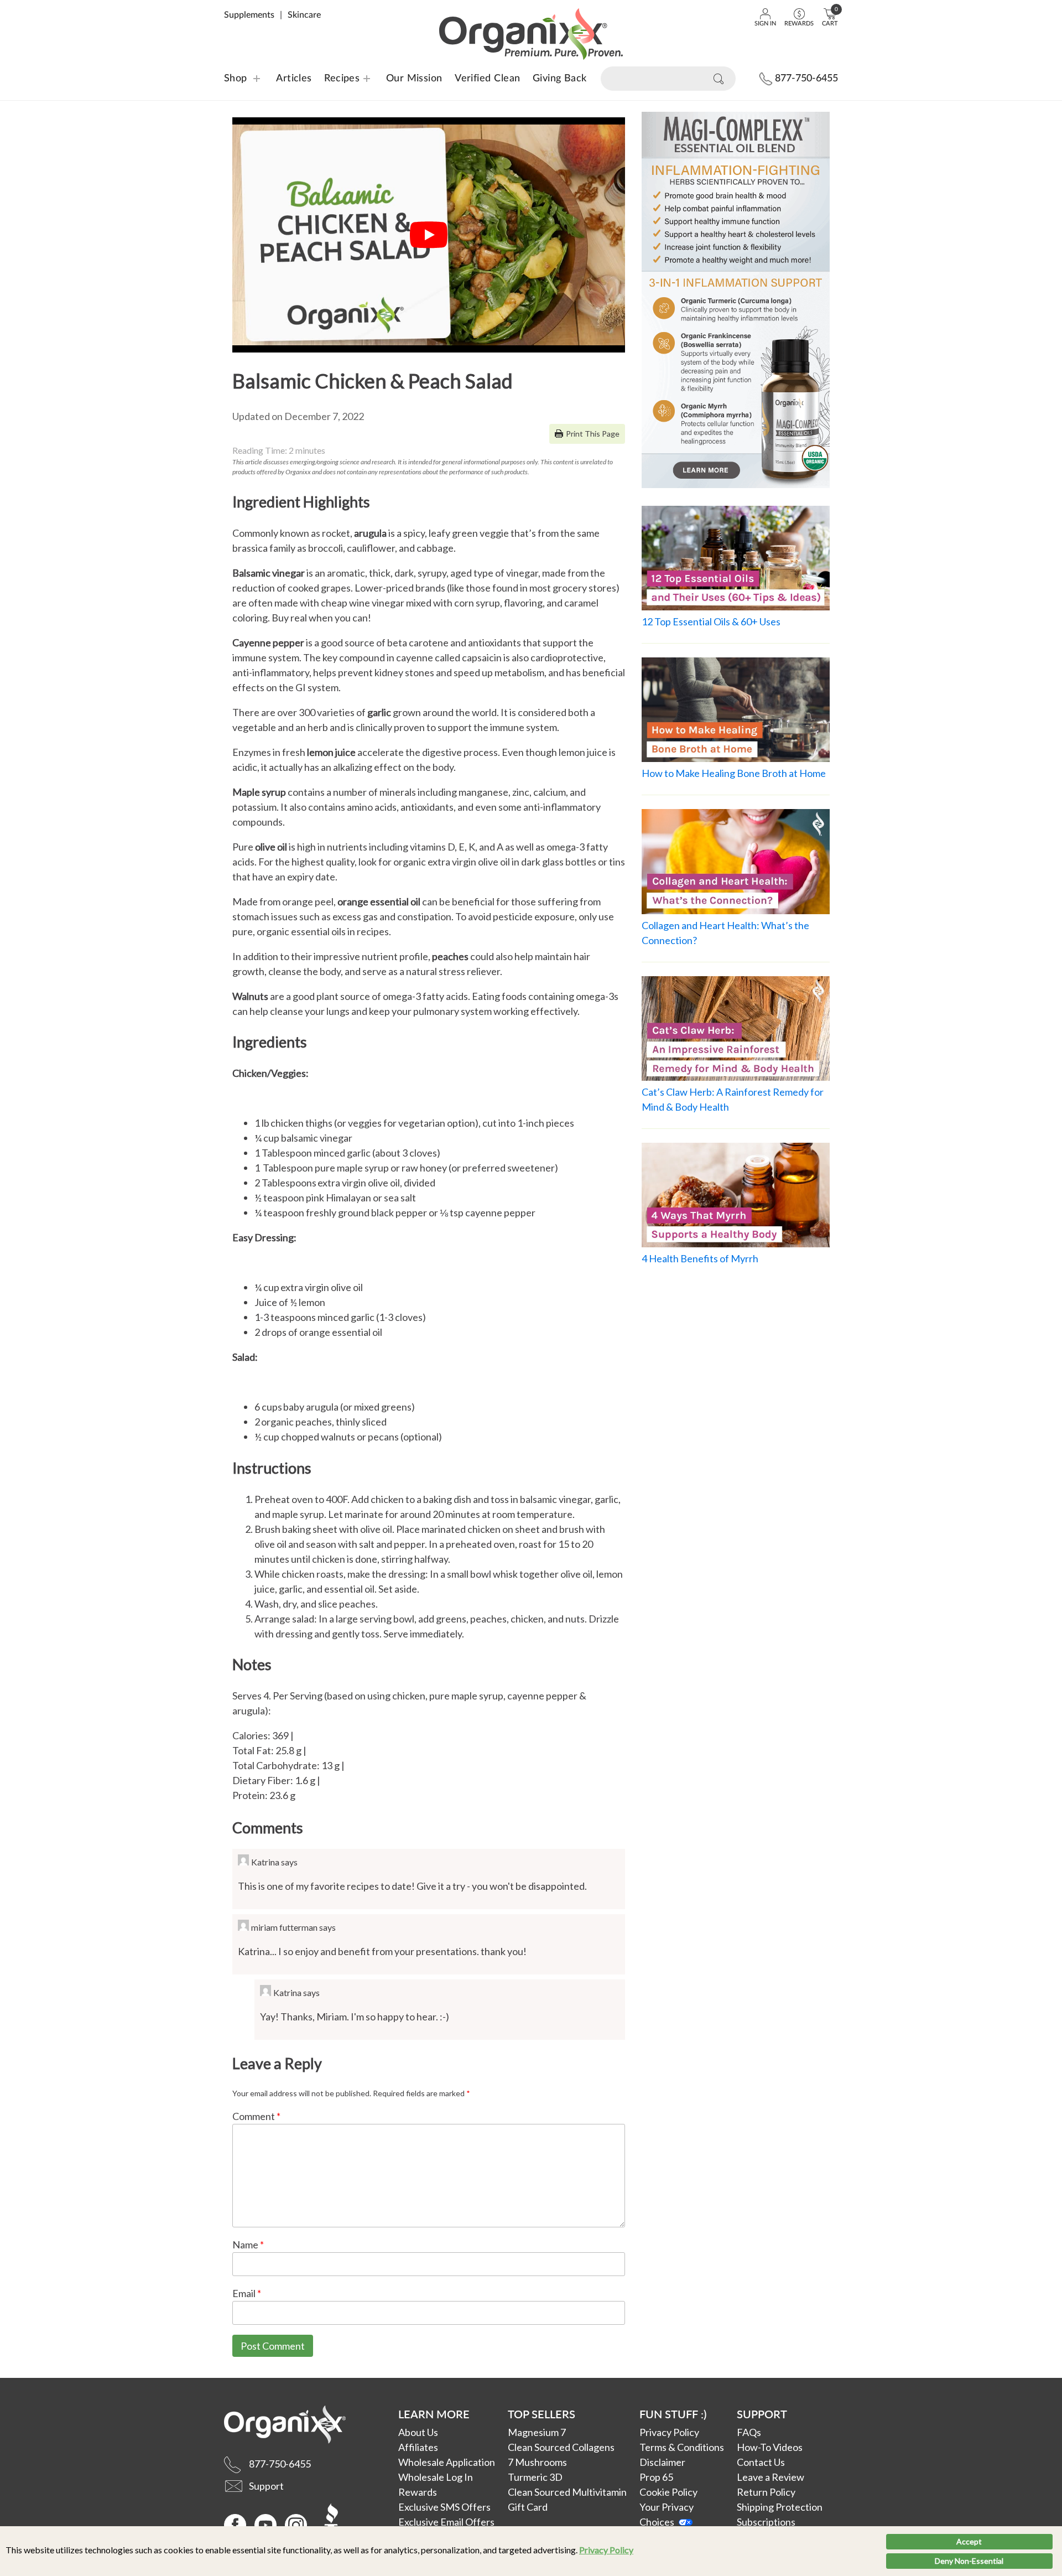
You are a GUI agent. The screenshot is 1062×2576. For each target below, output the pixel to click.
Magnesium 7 (537, 2432)
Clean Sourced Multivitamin (567, 2492)
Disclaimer (662, 2462)
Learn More (434, 2414)
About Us (418, 2432)
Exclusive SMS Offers (444, 2507)
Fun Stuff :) (673, 2414)
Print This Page (593, 434)
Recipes (335, 79)
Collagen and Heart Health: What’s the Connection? (725, 933)
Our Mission (414, 79)
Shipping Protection (780, 2507)
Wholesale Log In (436, 2477)
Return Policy (766, 2492)
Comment (256, 2116)
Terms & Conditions (682, 2447)
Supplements (249, 15)
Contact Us (761, 2462)
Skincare (304, 15)
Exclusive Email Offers (446, 2522)
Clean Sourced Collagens (561, 2447)
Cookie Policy (668, 2492)
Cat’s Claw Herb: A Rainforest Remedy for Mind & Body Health (733, 1099)
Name (248, 2245)
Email (247, 2293)
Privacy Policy (606, 2550)
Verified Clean (487, 79)
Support (762, 2414)
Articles (294, 79)
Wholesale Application (447, 2462)
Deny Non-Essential (969, 2561)
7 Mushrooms (537, 2462)
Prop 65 (656, 2477)
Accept (969, 2541)
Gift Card (528, 2507)
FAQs (749, 2432)
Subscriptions (766, 2522)
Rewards (418, 2492)
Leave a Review (771, 2477)
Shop (236, 79)
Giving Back (560, 79)
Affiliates (418, 2447)
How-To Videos (770, 2447)
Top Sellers (542, 2414)
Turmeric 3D (535, 2477)
